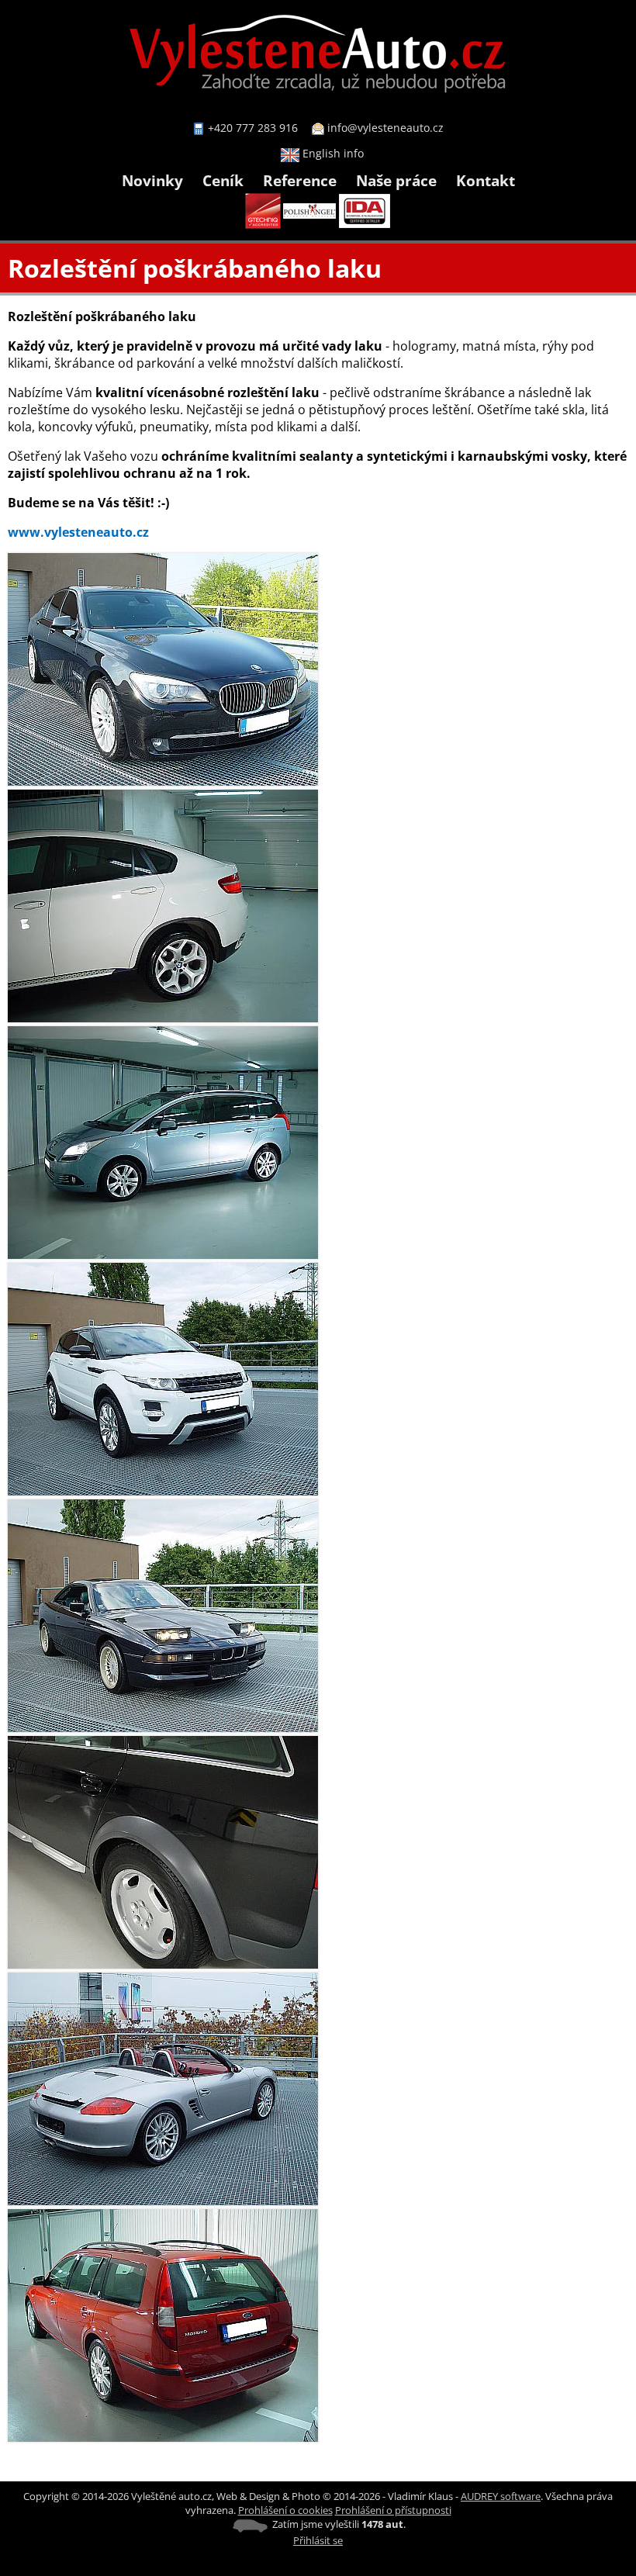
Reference (300, 180)
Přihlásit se (318, 2540)
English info (332, 153)
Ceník (223, 180)
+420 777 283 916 (253, 128)
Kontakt (486, 180)
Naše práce (396, 180)
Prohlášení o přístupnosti (393, 2510)
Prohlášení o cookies (285, 2510)
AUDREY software (501, 2496)
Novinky (152, 180)
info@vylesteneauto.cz (385, 128)
